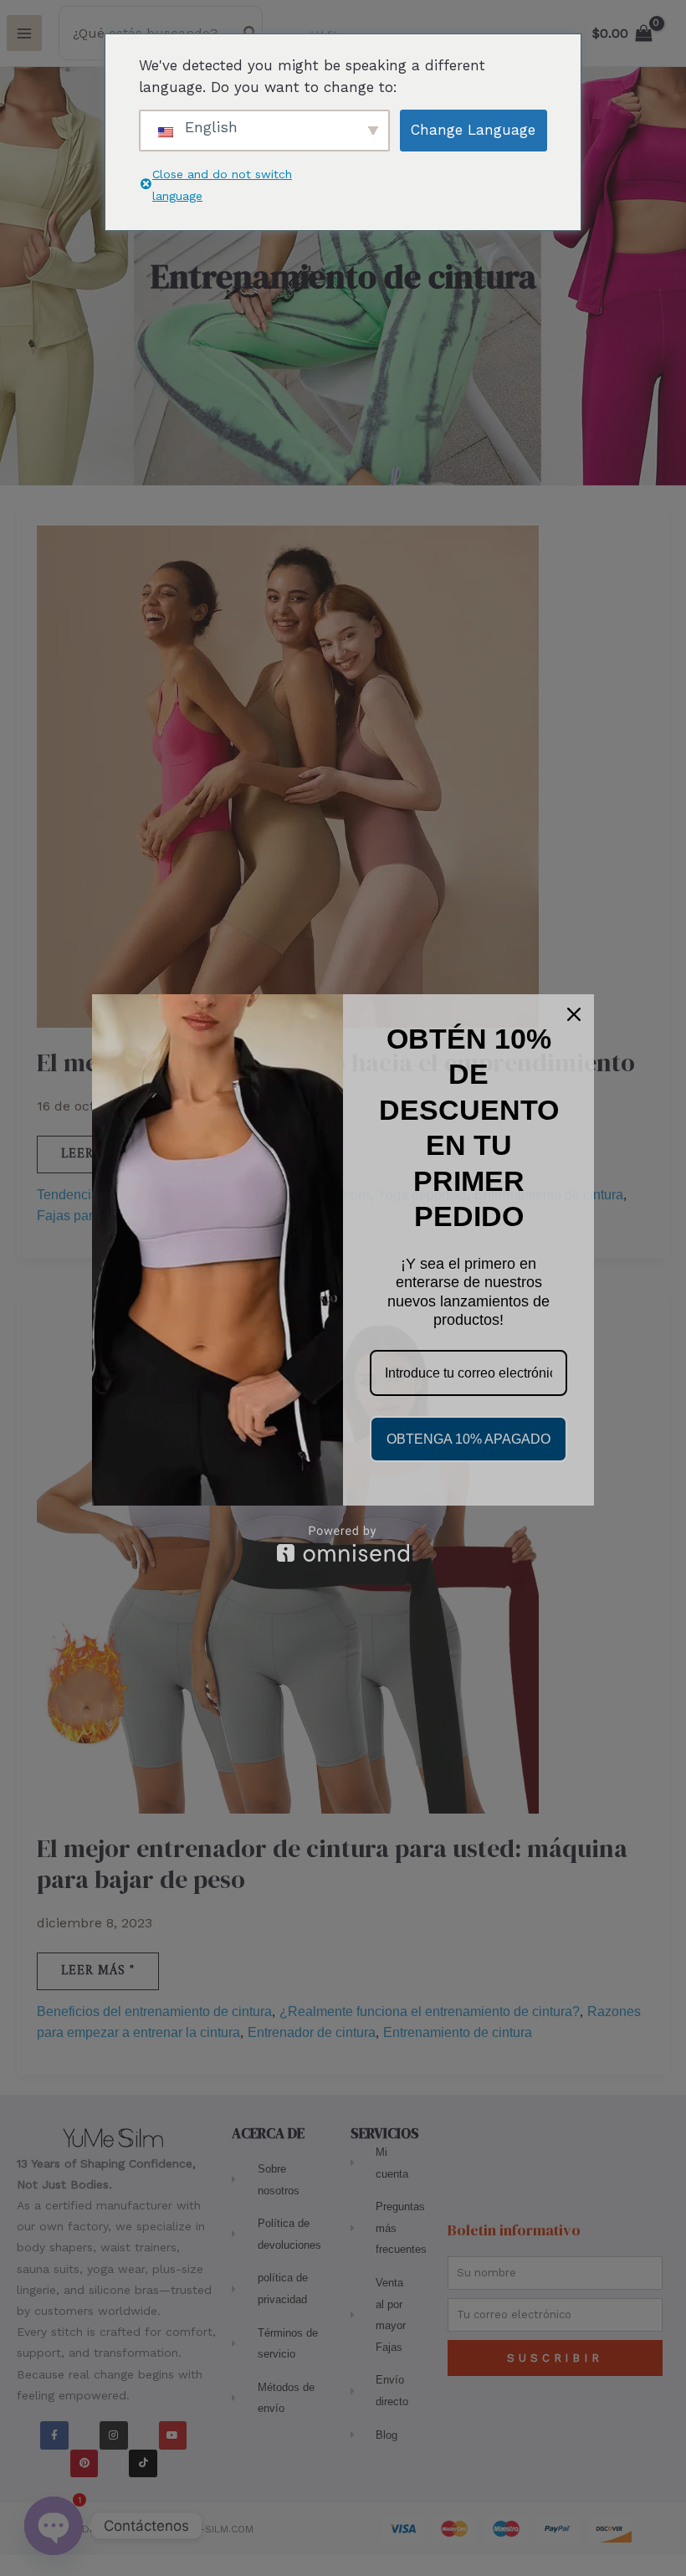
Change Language (473, 130)
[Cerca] (574, 1014)
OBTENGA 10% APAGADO (468, 1439)
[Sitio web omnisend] (343, 1544)
